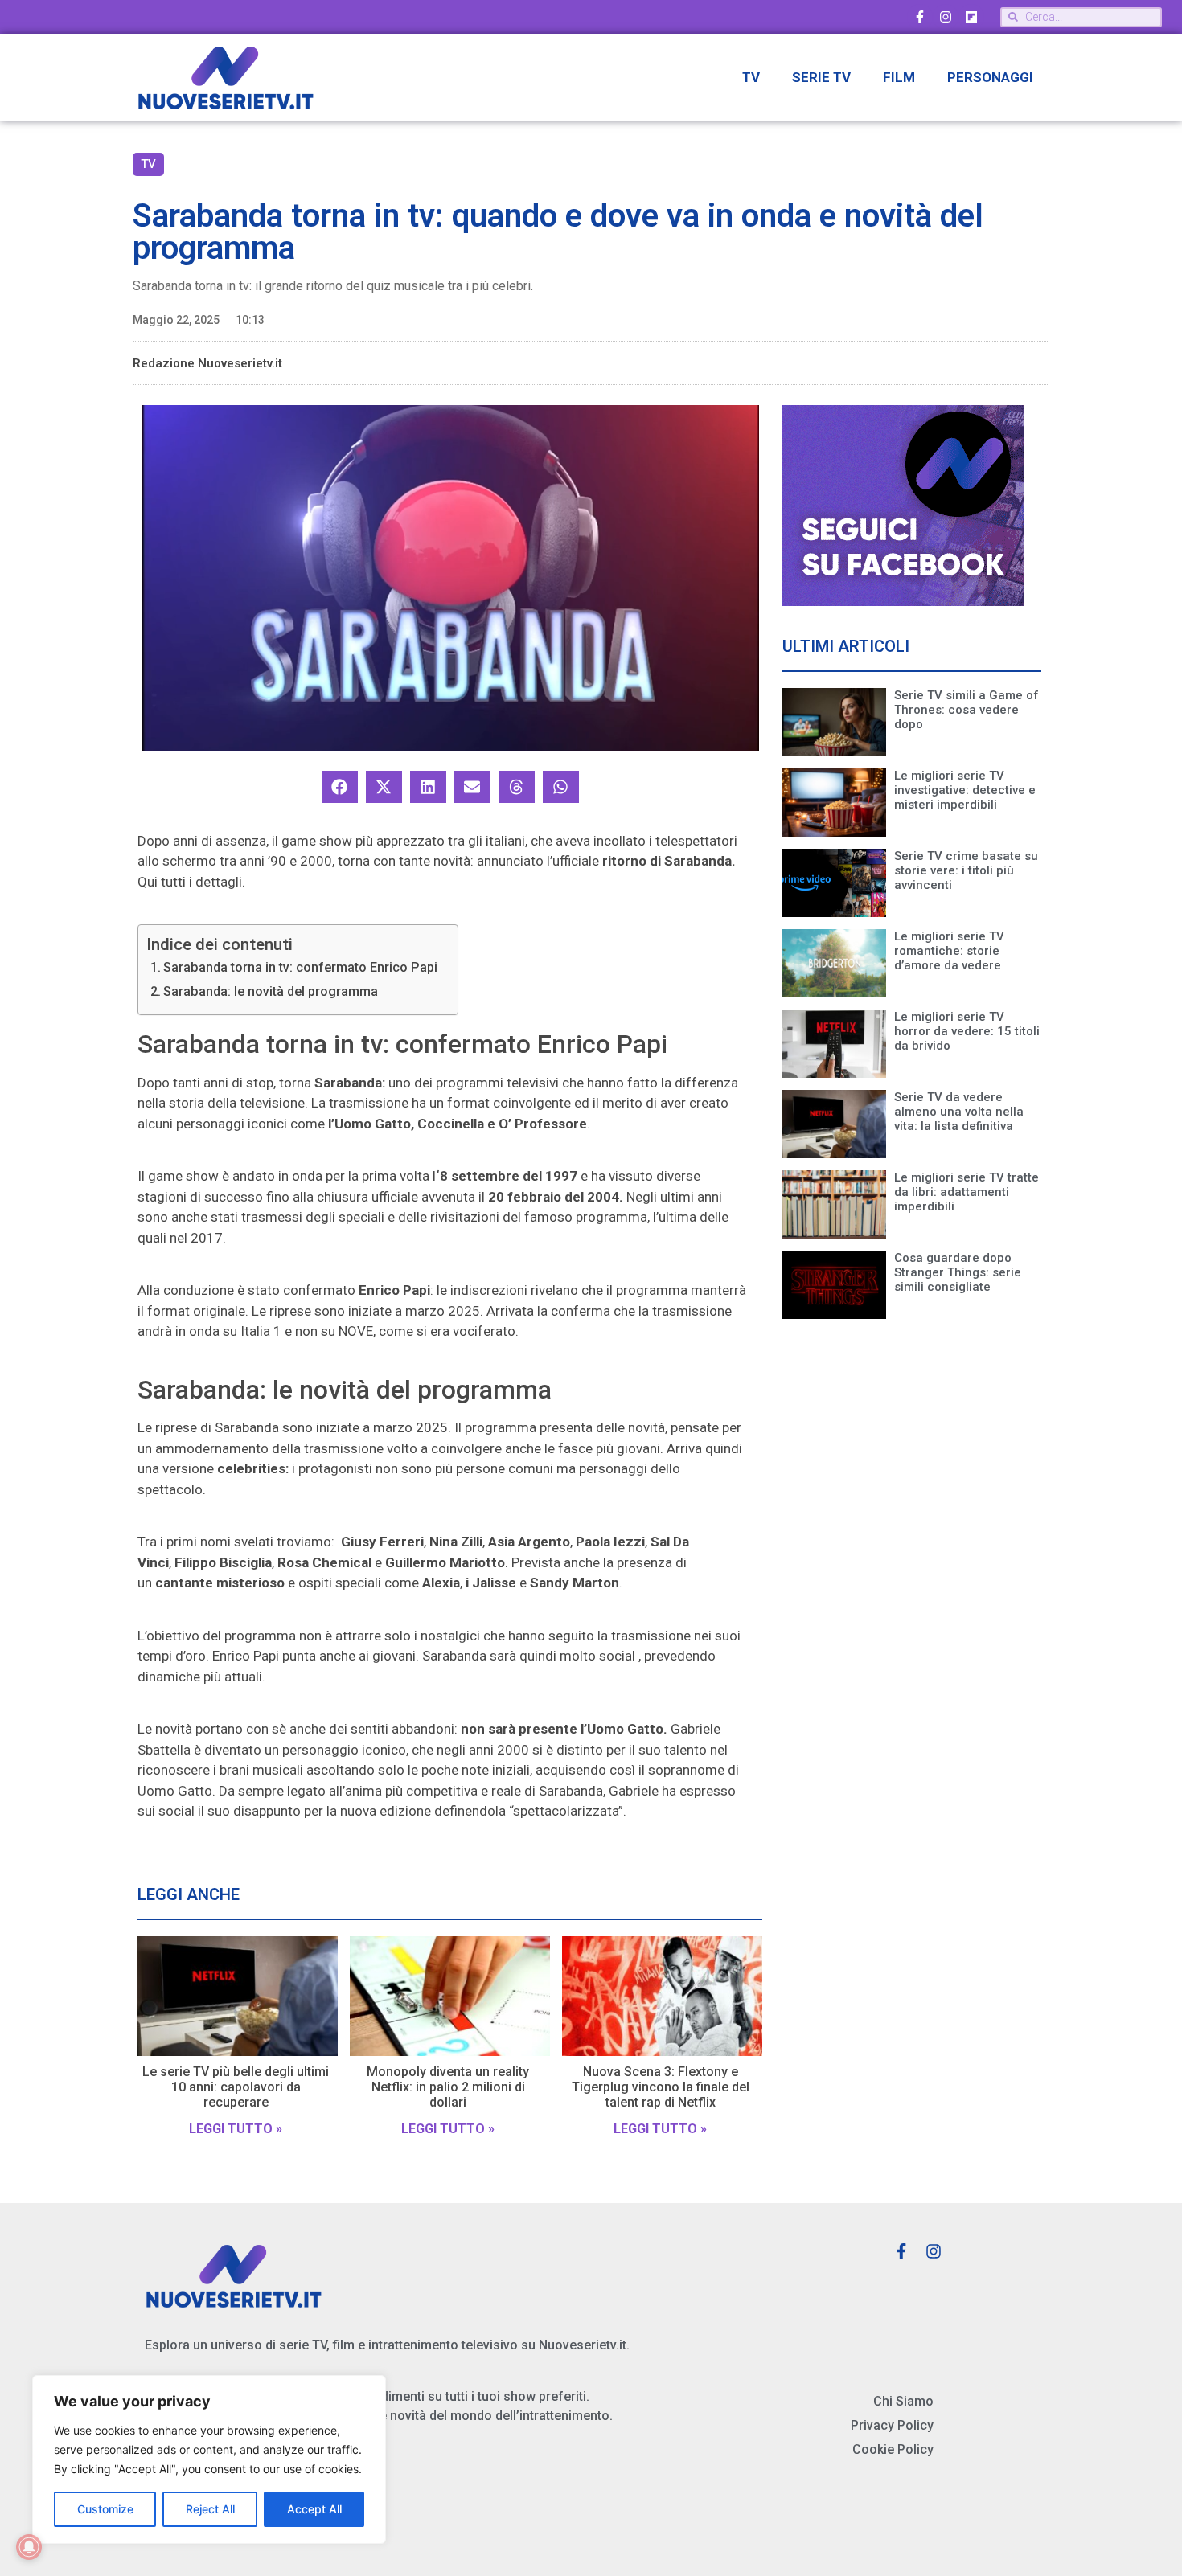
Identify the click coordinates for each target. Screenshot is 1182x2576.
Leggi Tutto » (236, 2129)
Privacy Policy (892, 2425)
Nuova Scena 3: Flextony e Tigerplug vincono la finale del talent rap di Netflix (661, 2087)
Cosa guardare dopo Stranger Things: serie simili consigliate (958, 1272)
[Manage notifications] (29, 2547)
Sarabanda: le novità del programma (271, 991)
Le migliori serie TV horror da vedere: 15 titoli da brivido (967, 1031)
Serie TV (821, 77)
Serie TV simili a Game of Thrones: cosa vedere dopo (967, 710)
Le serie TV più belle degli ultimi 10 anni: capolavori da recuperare (236, 2087)
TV (751, 77)
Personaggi (990, 77)
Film (899, 77)
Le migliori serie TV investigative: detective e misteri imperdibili (965, 790)
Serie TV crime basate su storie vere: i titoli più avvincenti (966, 870)
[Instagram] (946, 17)
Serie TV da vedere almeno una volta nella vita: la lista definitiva (959, 1112)
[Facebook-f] (920, 17)
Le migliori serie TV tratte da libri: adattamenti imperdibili (967, 1192)
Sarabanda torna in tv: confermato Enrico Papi (300, 967)
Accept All (314, 2509)
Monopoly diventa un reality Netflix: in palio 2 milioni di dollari (448, 2087)
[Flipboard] (971, 17)
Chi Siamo (903, 2401)
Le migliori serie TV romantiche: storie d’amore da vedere (949, 951)
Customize (105, 2509)
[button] (340, 787)
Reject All (210, 2509)
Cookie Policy (893, 2449)
